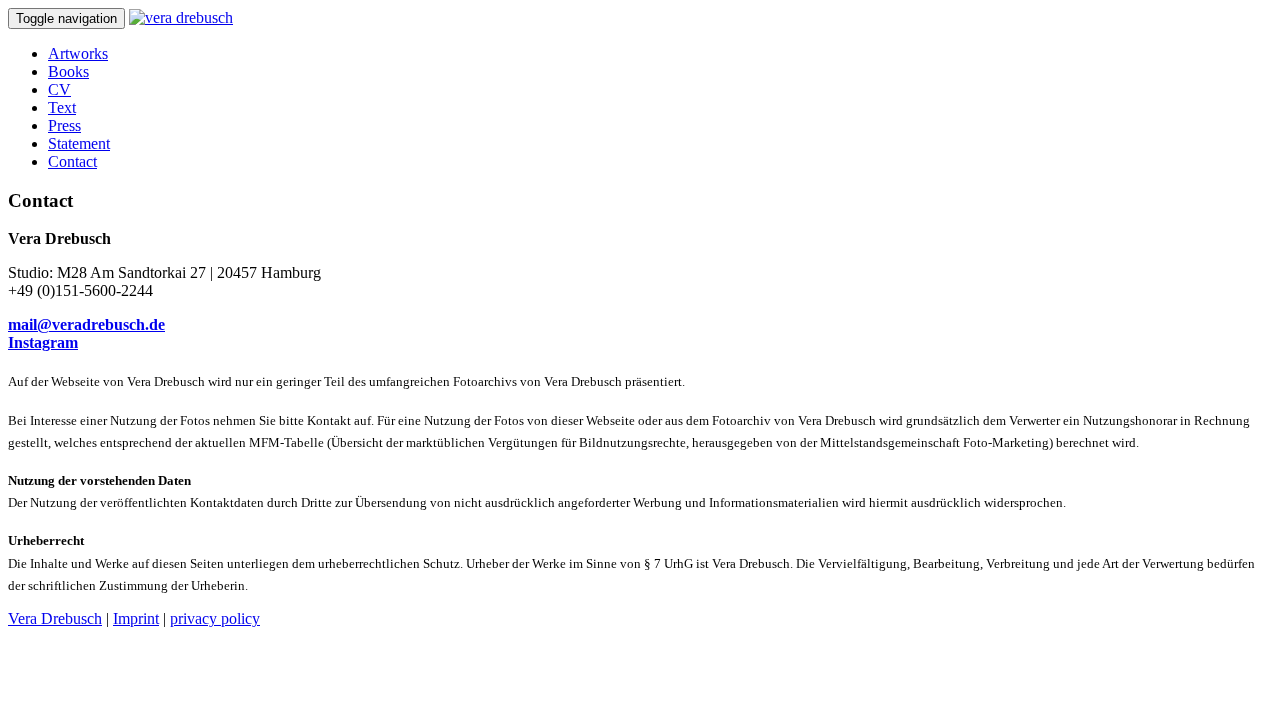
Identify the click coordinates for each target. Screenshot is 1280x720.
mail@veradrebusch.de (86, 324)
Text (62, 107)
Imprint (136, 618)
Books (68, 71)
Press (64, 125)
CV (59, 89)
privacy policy (215, 618)
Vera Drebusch (55, 618)
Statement (79, 143)
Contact (72, 161)
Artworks (78, 53)
